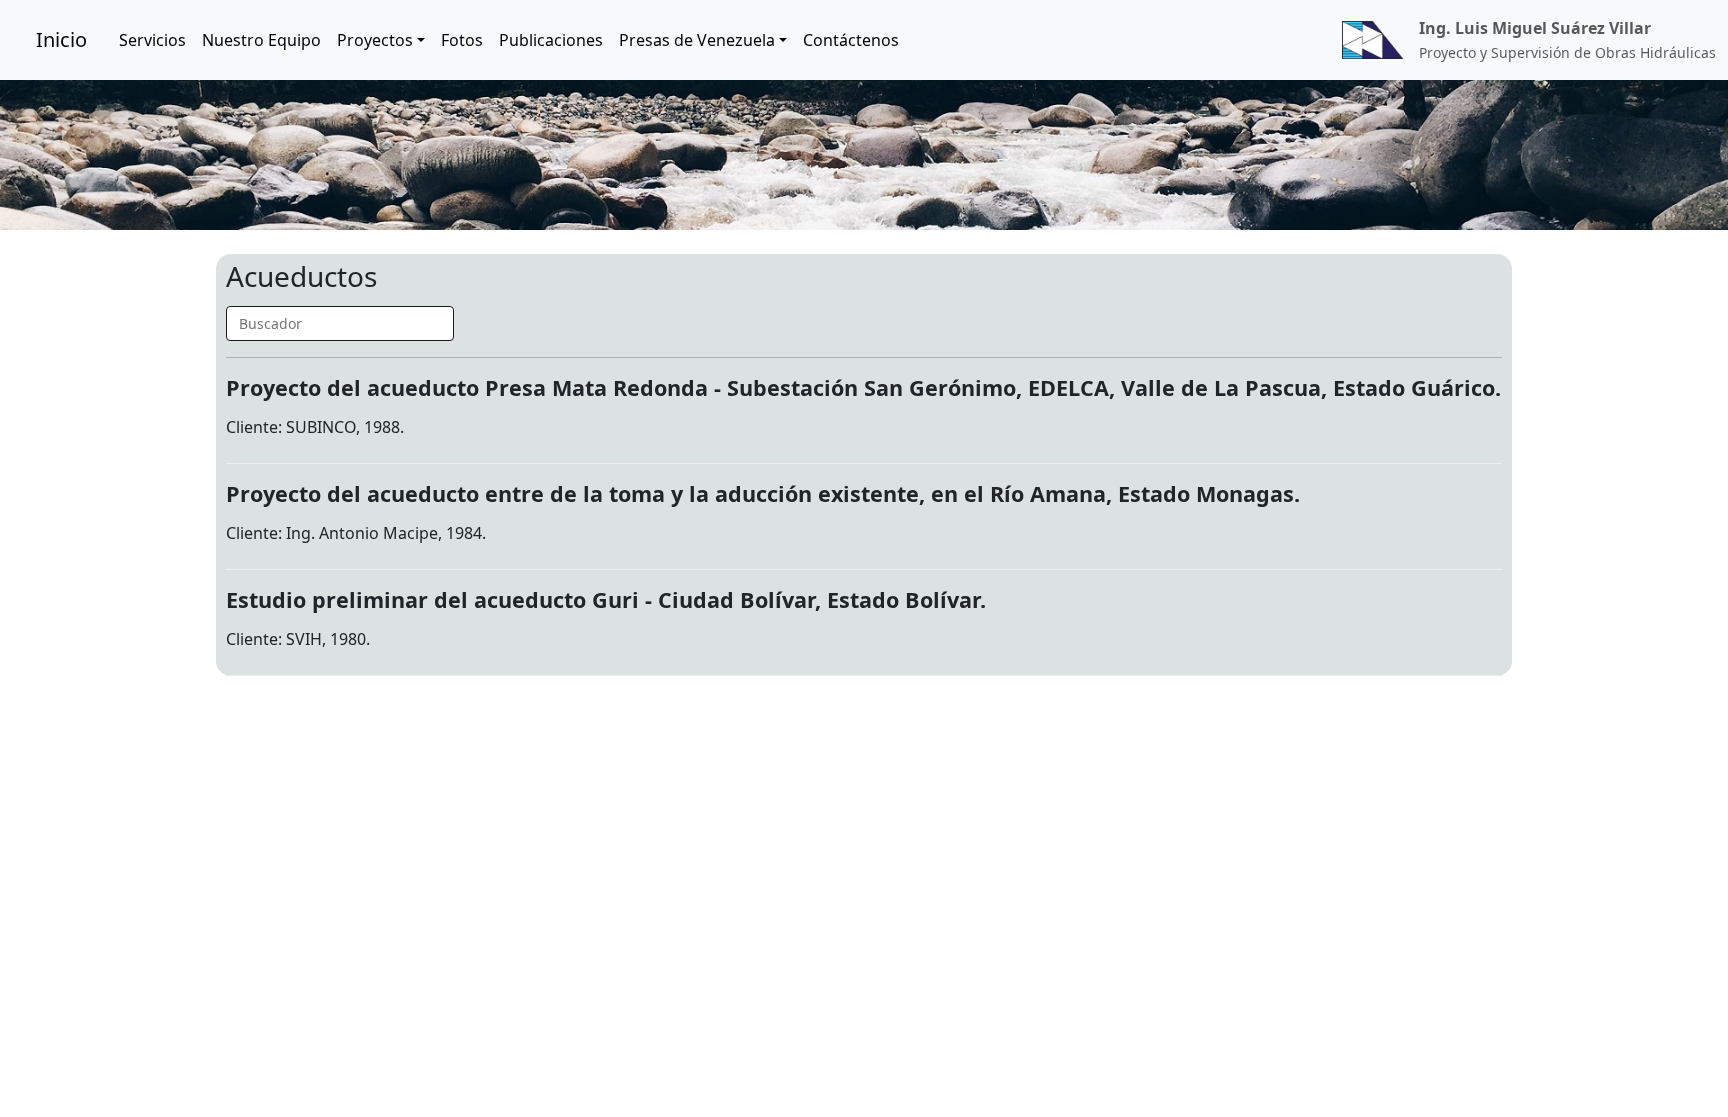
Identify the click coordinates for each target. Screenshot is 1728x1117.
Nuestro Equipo (261, 40)
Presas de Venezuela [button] (697, 40)
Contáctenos (851, 40)
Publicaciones (551, 40)
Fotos (462, 40)
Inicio (61, 39)
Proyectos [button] (375, 40)
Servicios (152, 40)
